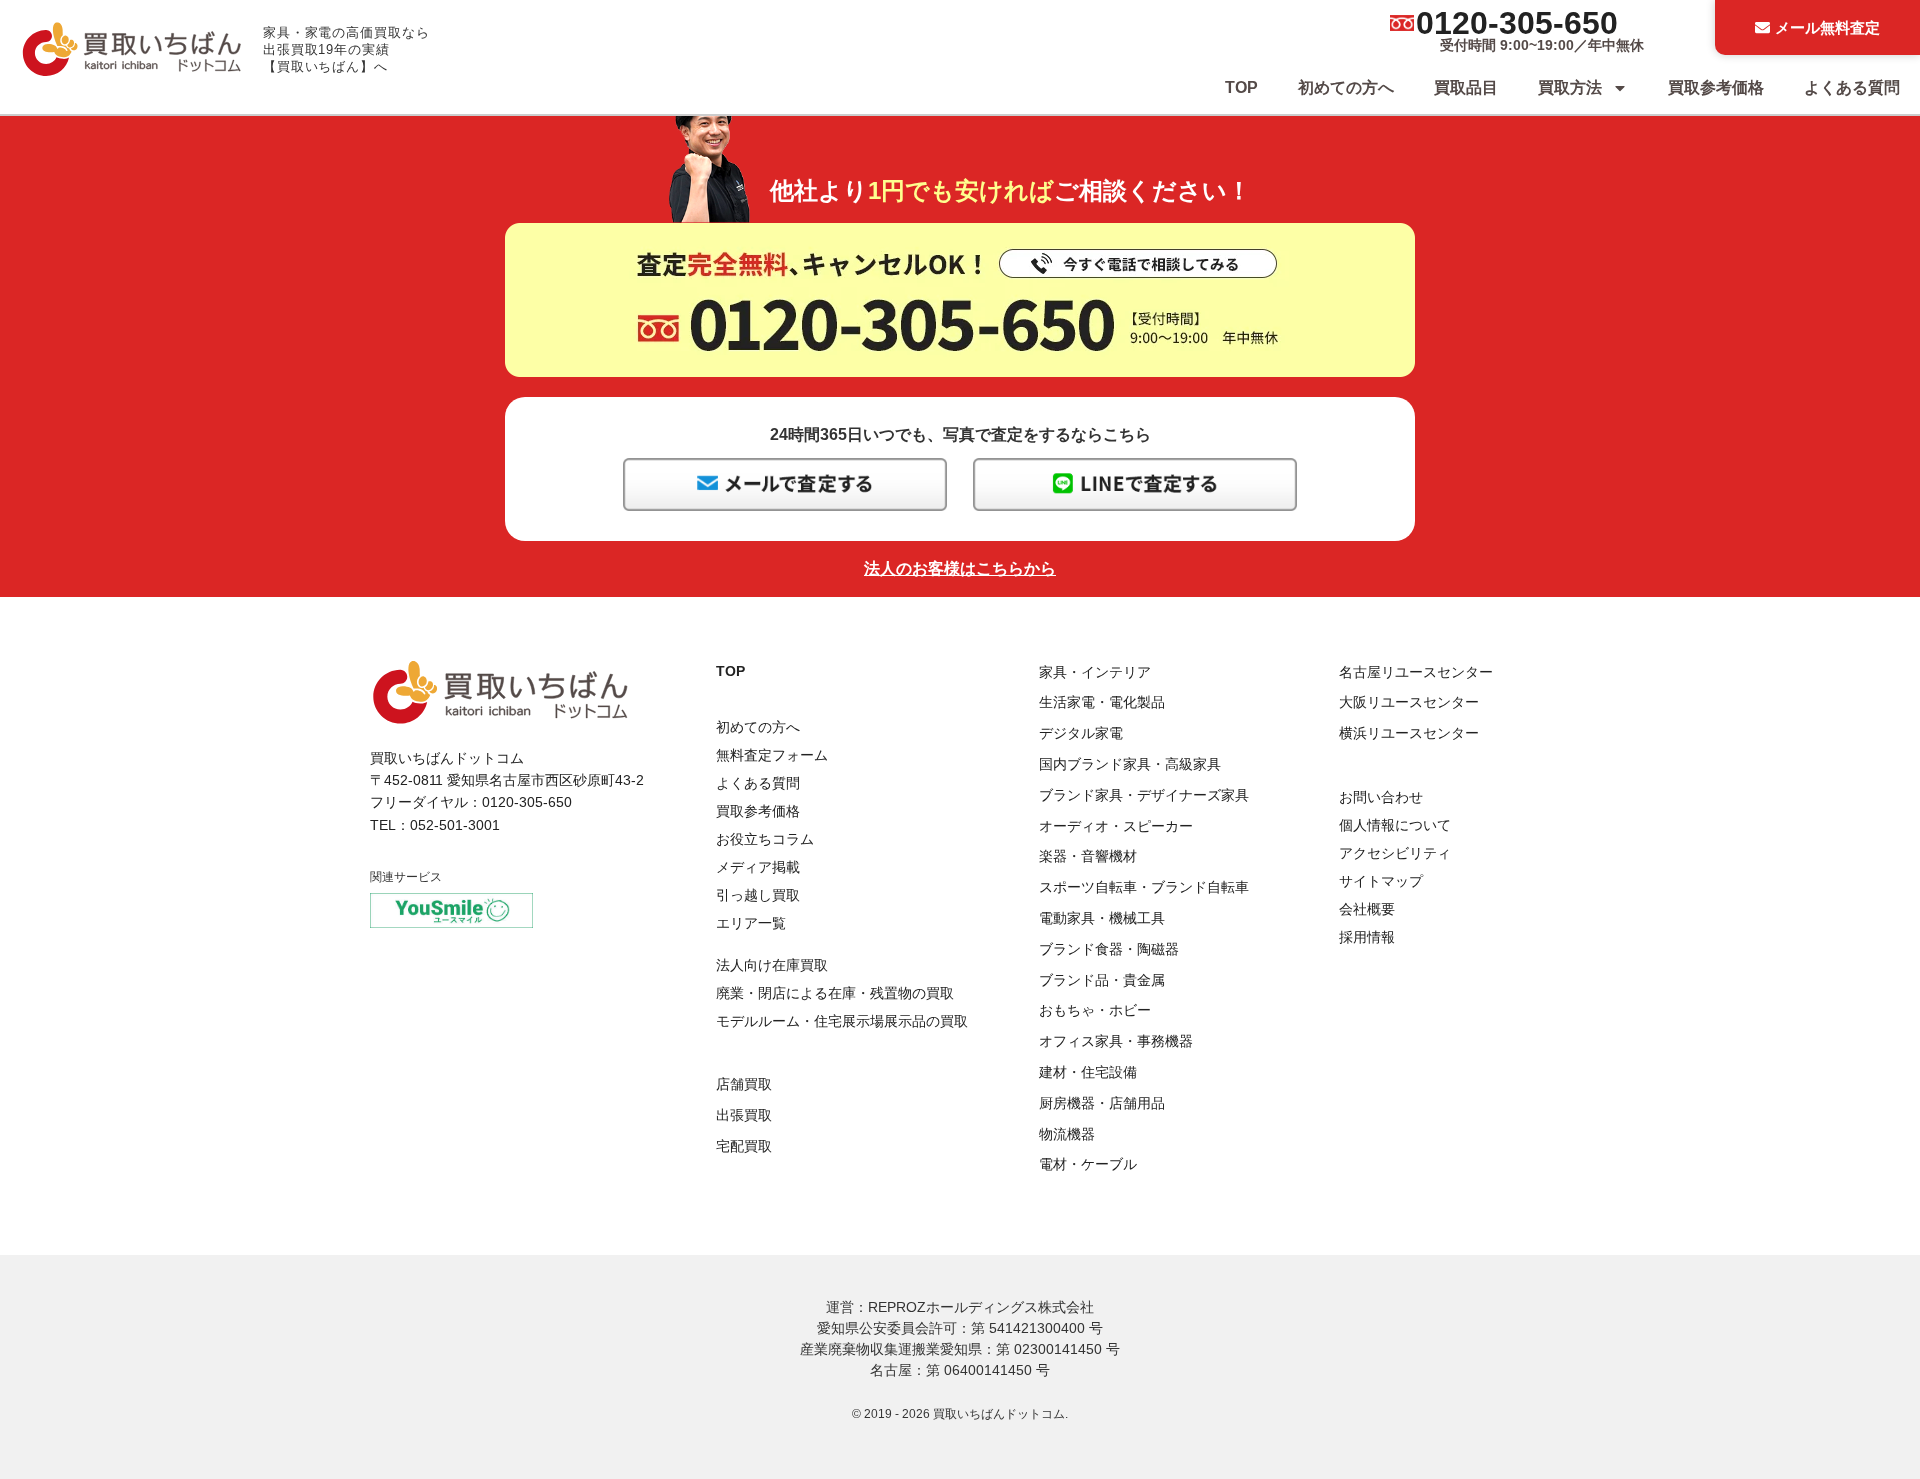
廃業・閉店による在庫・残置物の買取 (835, 993)
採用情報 (1367, 937)
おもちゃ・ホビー (1095, 1010)
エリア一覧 (751, 923)
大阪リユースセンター (1409, 702)
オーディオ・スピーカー (1116, 826)
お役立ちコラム (765, 839)
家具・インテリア (1095, 672)
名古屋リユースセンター (1416, 672)
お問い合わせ (1381, 797)
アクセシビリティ (1395, 853)
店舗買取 (744, 1084)
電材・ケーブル (1088, 1164)
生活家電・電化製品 (1102, 702)
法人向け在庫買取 (772, 965)
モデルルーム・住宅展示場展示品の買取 (842, 1021)
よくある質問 (1852, 87)
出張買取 (744, 1115)
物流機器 (1067, 1134)
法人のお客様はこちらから (960, 568)
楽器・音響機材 (1088, 856)
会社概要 (1367, 909)
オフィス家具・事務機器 (1116, 1041)
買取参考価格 (1716, 87)
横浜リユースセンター (1409, 733)
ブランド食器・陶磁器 (1109, 949)
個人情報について (1395, 825)
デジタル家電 (1081, 733)
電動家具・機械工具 (1102, 918)
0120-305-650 (1517, 23)
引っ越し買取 (758, 895)
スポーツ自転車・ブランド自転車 (1144, 887)
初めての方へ (1346, 87)
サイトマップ (1381, 881)
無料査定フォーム (772, 755)
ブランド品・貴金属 (1102, 980)
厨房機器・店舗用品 (1102, 1103)
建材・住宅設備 (1088, 1072)
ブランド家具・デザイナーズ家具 (1144, 795)
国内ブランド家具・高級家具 (1130, 764)
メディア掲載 (758, 867)
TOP (1241, 87)
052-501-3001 (455, 825)
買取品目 (1466, 87)
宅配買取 (744, 1146)
